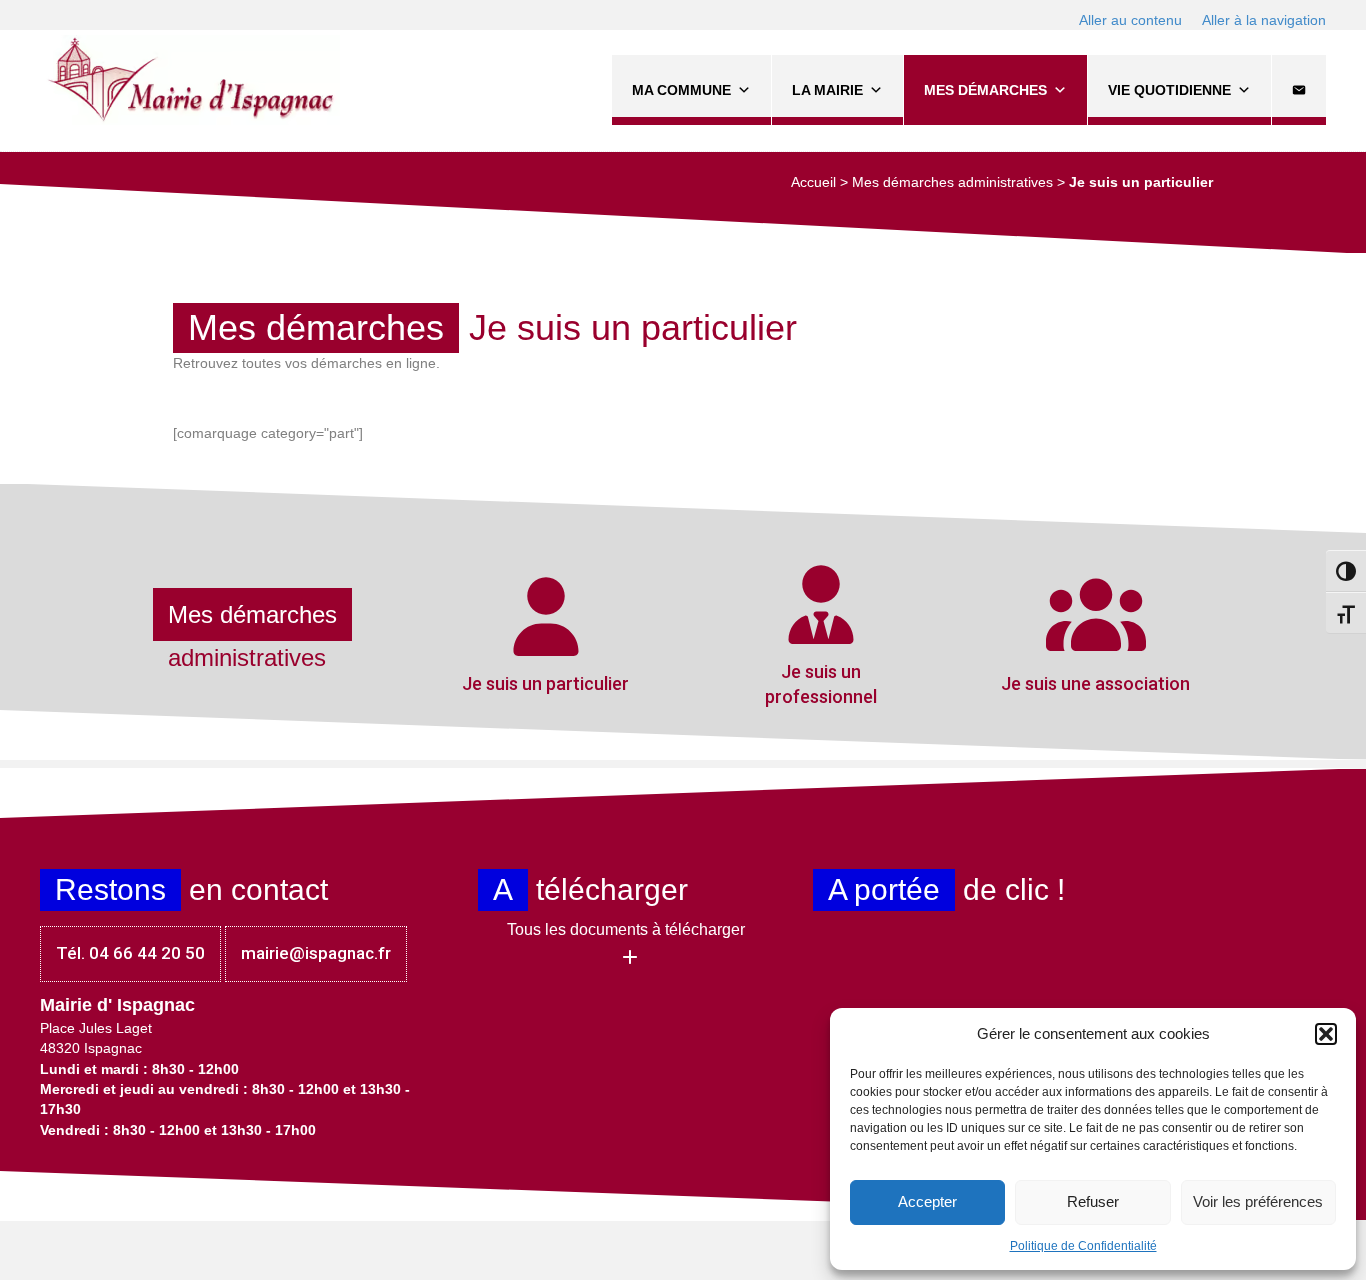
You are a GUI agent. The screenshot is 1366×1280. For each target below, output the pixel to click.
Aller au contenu (1130, 20)
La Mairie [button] (827, 90)
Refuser (1093, 1201)
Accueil (813, 182)
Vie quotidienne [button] (1169, 90)
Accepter (927, 1201)
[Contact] (1299, 90)
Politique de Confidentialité (1083, 1246)
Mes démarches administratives (952, 182)
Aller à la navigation (1264, 20)
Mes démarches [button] (985, 90)
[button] (1326, 1034)
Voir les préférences (1258, 1201)
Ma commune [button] (681, 90)
